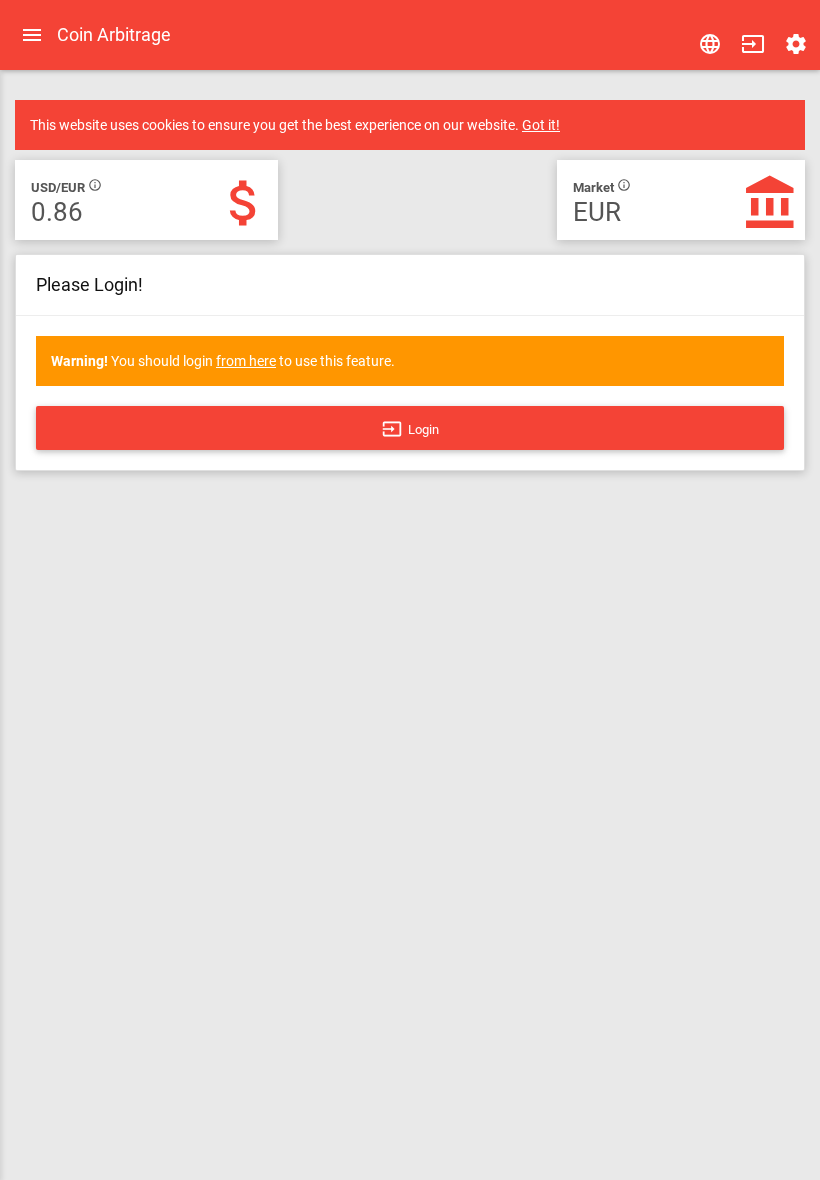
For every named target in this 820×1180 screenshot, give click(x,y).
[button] (753, 44)
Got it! (541, 125)
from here (246, 361)
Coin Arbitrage (114, 34)
